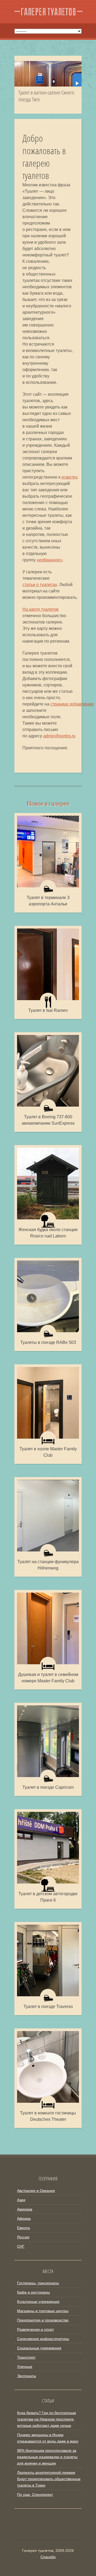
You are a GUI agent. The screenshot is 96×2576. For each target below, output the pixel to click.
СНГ (21, 2246)
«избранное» (49, 560)
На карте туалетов (41, 609)
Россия (23, 2237)
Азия (21, 2200)
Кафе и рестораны (33, 2292)
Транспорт (26, 2357)
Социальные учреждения (39, 2348)
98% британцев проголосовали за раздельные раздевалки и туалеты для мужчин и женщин (47, 2457)
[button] (77, 83)
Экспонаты (27, 2376)
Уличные (25, 2367)
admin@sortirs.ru (59, 736)
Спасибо (48, 2557)
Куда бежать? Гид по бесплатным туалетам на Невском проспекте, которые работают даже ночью (47, 2419)
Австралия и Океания (36, 2191)
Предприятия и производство (43, 2320)
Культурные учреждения (38, 2302)
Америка (25, 2209)
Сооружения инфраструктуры (43, 2339)
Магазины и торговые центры (43, 2311)
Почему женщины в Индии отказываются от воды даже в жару (48, 2438)
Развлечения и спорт (35, 2329)
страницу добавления (72, 704)
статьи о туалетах (40, 585)
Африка (24, 2218)
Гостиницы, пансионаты (38, 2283)
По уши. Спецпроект (35, 2495)
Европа (23, 2228)
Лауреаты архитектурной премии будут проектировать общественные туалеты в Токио (49, 2479)
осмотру (69, 477)
